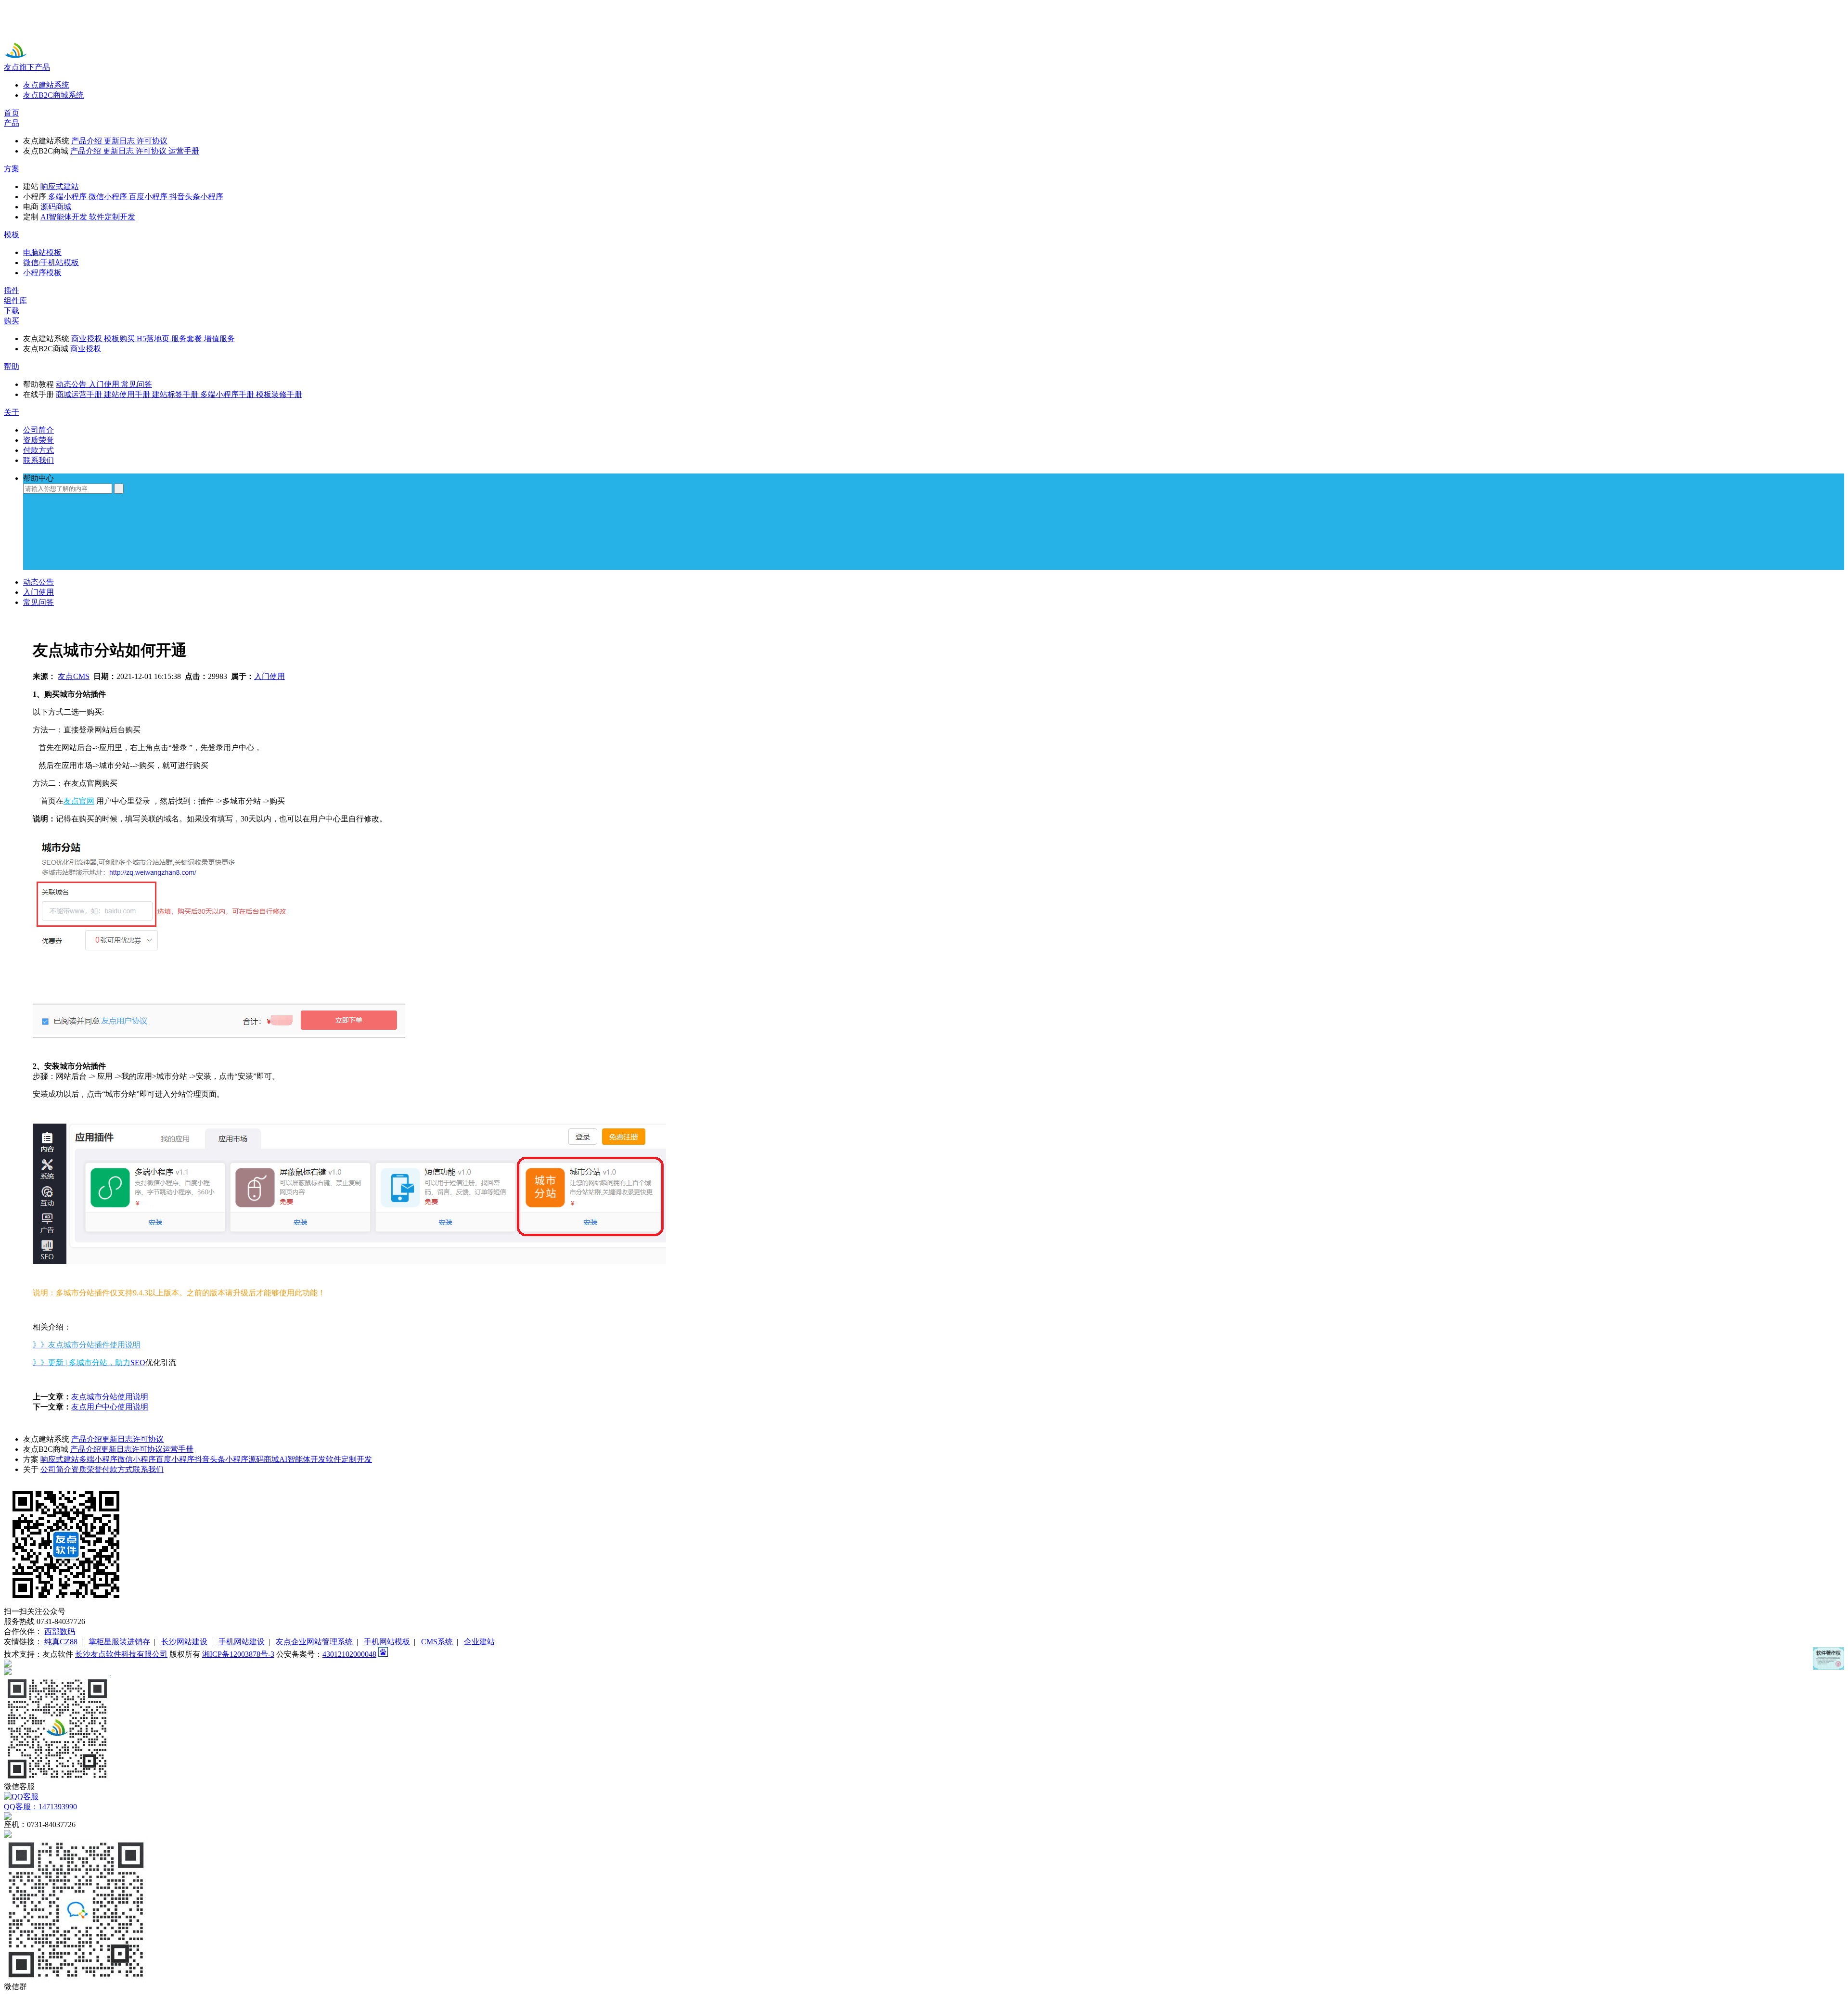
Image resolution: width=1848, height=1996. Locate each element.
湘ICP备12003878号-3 (238, 1654)
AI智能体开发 (302, 1459)
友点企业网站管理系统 (314, 1642)
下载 (12, 311)
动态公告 (38, 582)
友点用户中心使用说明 (110, 1407)
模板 (12, 235)
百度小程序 (175, 1459)
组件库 (15, 301)
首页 (12, 113)
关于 (12, 412)
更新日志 (117, 1439)
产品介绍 (87, 1439)
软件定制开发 (349, 1459)
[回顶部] (924, 1663)
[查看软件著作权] (1829, 1658)
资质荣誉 (87, 1469)
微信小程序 (137, 1459)
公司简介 (56, 1469)
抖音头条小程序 (221, 1459)
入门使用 (38, 592)
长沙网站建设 (184, 1642)
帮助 (12, 366)
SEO (138, 1363)
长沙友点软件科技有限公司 (121, 1654)
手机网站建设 (242, 1642)
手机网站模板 (387, 1642)
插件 (12, 290)
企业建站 (479, 1642)
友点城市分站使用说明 (110, 1397)
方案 (12, 169)
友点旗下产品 (27, 67)
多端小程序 (98, 1459)
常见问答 (38, 602)
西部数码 (60, 1631)
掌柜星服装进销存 (119, 1642)
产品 (12, 123)
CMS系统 (437, 1642)
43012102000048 (349, 1654)
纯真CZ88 (61, 1642)
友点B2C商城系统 (53, 95)
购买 (12, 321)
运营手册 (178, 1449)
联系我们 (148, 1469)
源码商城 (264, 1459)
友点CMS (74, 676)
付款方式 (117, 1469)
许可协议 (148, 1439)
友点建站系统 (46, 85)
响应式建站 (60, 1459)
